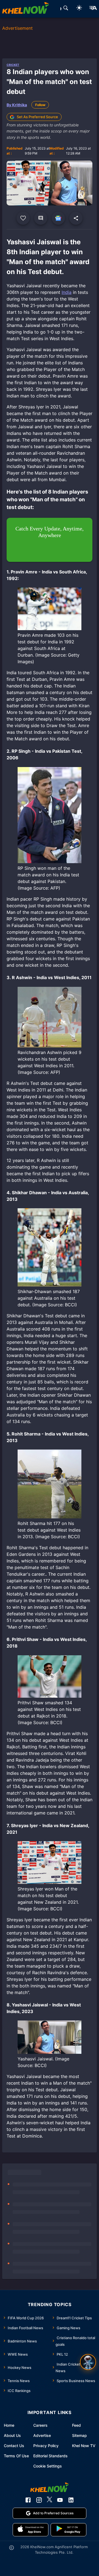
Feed (76, 2425)
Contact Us (14, 2446)
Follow (40, 105)
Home (9, 2425)
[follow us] (58, 218)
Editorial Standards (50, 2456)
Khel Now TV (84, 2446)
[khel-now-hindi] (93, 9)
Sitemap (79, 2435)
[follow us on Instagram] (39, 2500)
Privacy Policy (46, 2446)
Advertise (42, 2435)
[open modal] (88, 2362)
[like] (23, 218)
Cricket (13, 65)
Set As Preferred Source (37, 117)
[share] (76, 218)
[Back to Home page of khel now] (26, 9)
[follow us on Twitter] (50, 2500)
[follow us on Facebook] (28, 2500)
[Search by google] (66, 9)
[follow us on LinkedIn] (71, 2500)
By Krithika (17, 105)
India (67, 292)
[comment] (41, 218)
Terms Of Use (16, 2456)
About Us (12, 2435)
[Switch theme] (79, 9)
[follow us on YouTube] (60, 2500)
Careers (40, 2425)
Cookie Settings (48, 2466)
